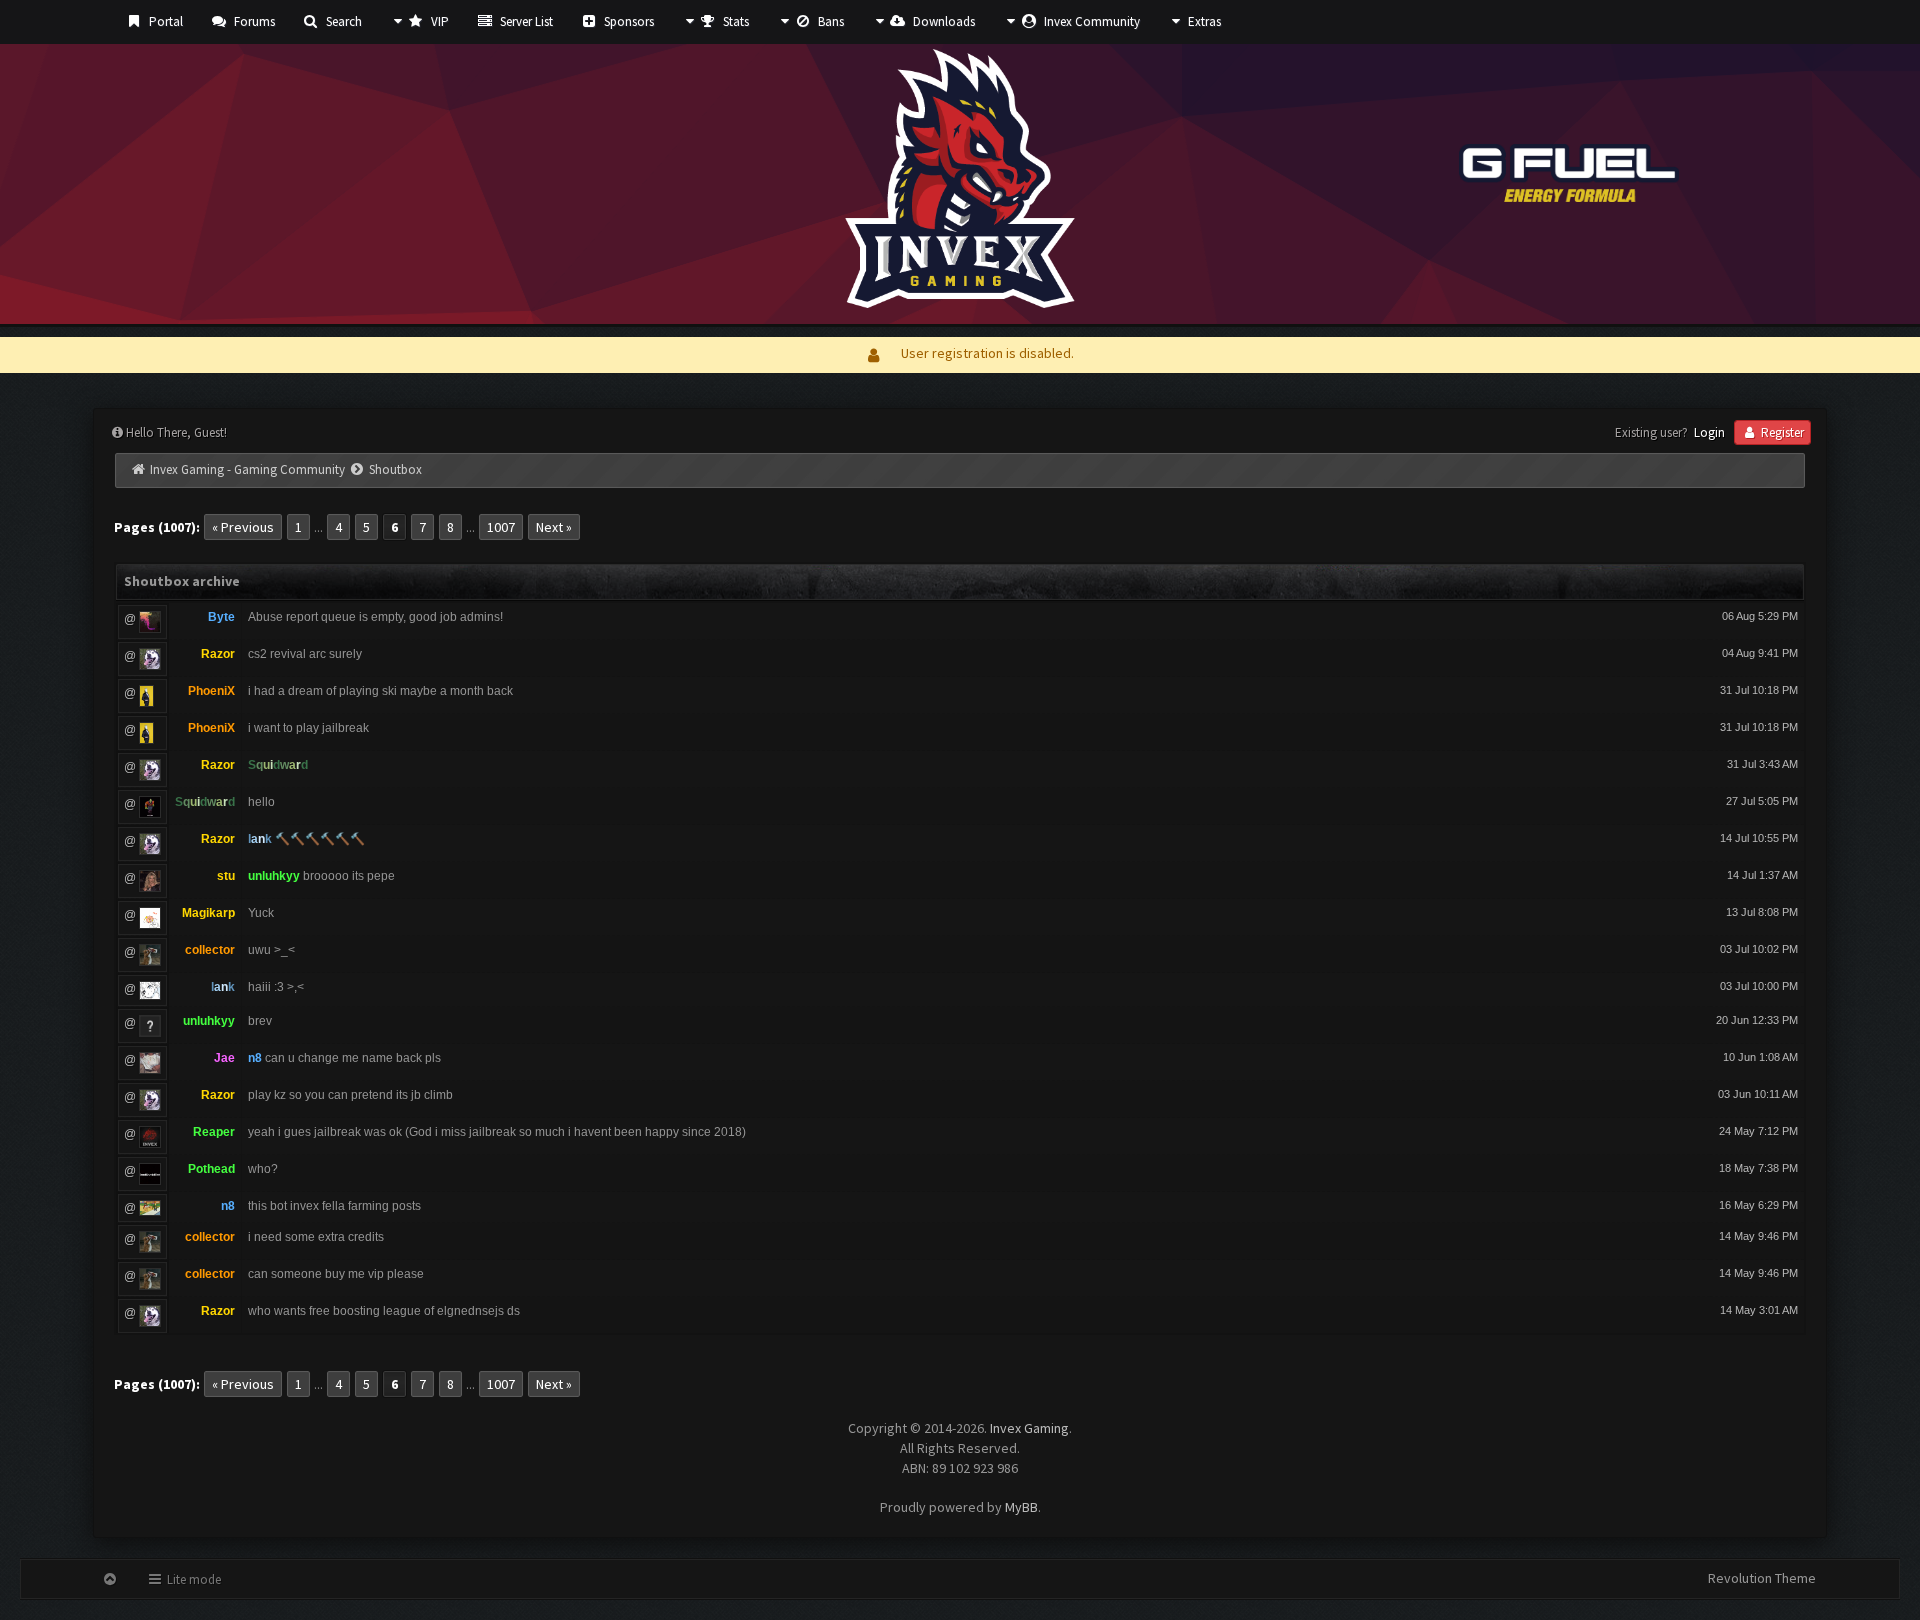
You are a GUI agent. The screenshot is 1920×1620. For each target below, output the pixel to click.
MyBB (1021, 1507)
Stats (734, 21)
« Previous (243, 527)
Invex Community (1090, 21)
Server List (525, 21)
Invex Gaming (1029, 1428)
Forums (253, 21)
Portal (164, 21)
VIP (438, 21)
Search (342, 21)
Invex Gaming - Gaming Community (247, 469)
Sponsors (627, 21)
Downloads (942, 21)
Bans (829, 21)
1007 (501, 527)
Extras (1203, 21)
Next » (554, 527)
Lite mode (192, 1579)
